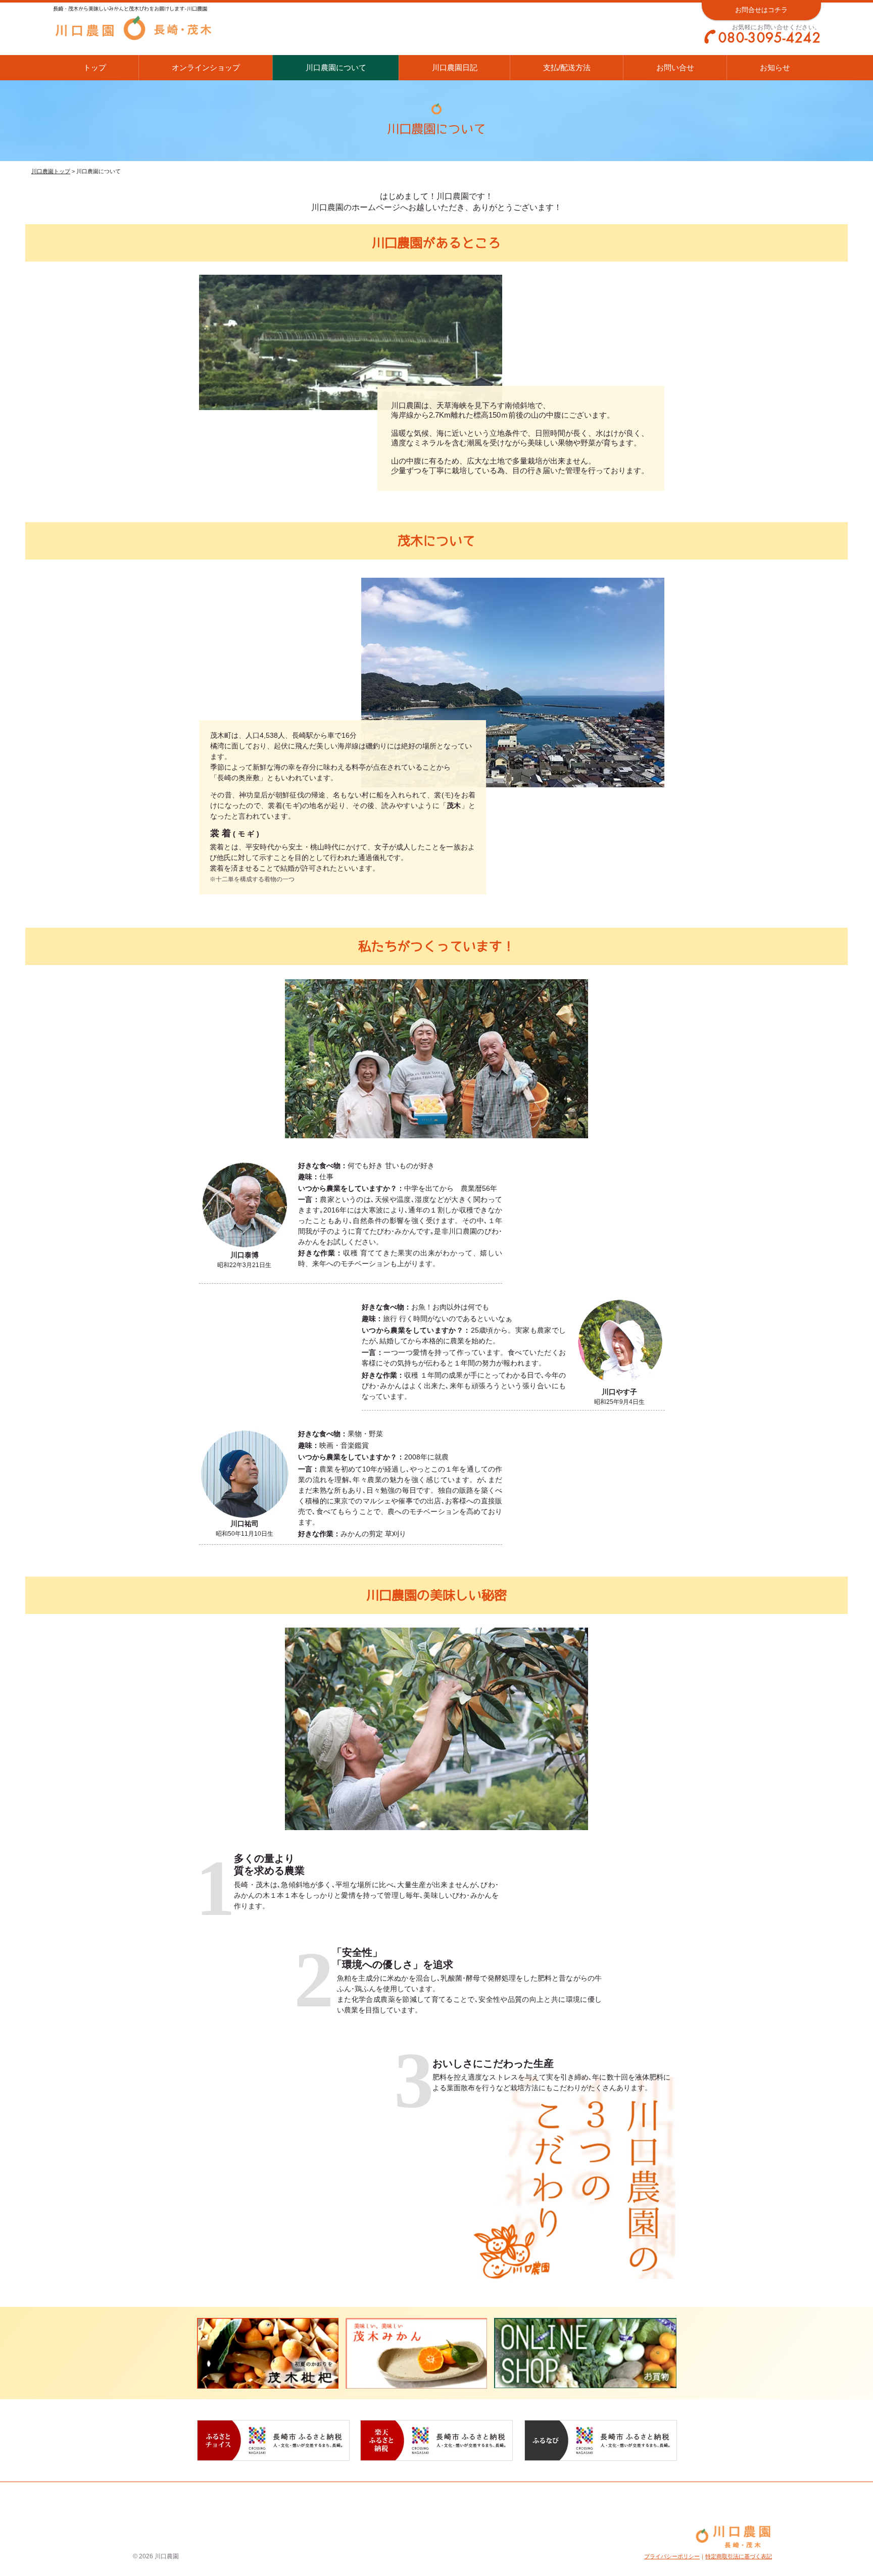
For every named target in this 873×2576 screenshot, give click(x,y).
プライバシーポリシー (672, 2556)
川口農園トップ (51, 171)
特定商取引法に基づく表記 (739, 2556)
